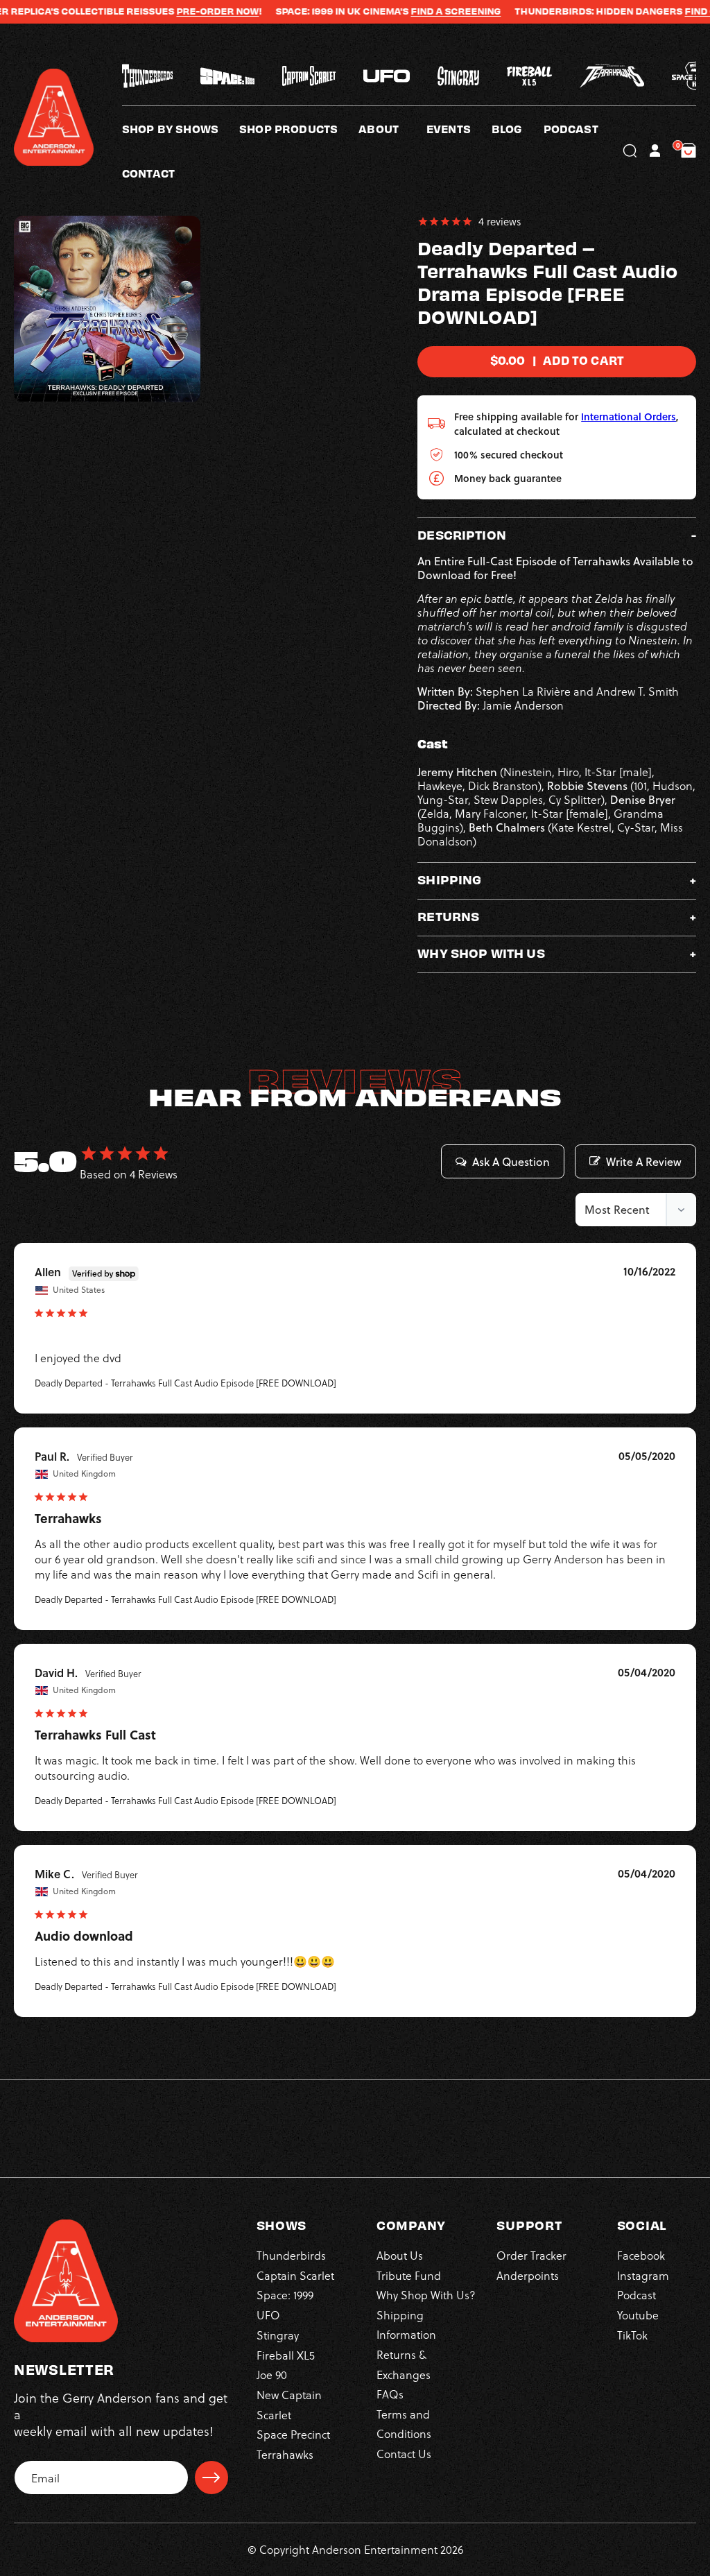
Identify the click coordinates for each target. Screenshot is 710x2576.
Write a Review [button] (644, 1162)
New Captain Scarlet (289, 2404)
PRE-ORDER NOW (172, 11)
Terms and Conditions (404, 2424)
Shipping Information (406, 2325)
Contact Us (404, 2454)
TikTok (632, 2335)
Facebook (641, 2255)
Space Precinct (293, 2434)
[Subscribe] (211, 2478)
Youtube (638, 2315)
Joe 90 (272, 2375)
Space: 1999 (285, 2295)
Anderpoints (528, 2275)
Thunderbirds (291, 2255)
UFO (268, 2315)
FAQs (390, 2394)
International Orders (629, 417)
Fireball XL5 (286, 2355)
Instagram (643, 2275)
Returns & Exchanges (404, 2364)
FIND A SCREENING (410, 11)
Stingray (278, 2335)
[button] (392, 128)
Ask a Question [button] (511, 1162)
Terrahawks (285, 2454)
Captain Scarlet (295, 2275)
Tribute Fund (409, 2275)
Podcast (637, 2295)
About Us (400, 2255)
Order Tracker (531, 2255)
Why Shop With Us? (426, 2295)
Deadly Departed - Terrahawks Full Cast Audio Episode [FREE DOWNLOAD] (185, 1383)
